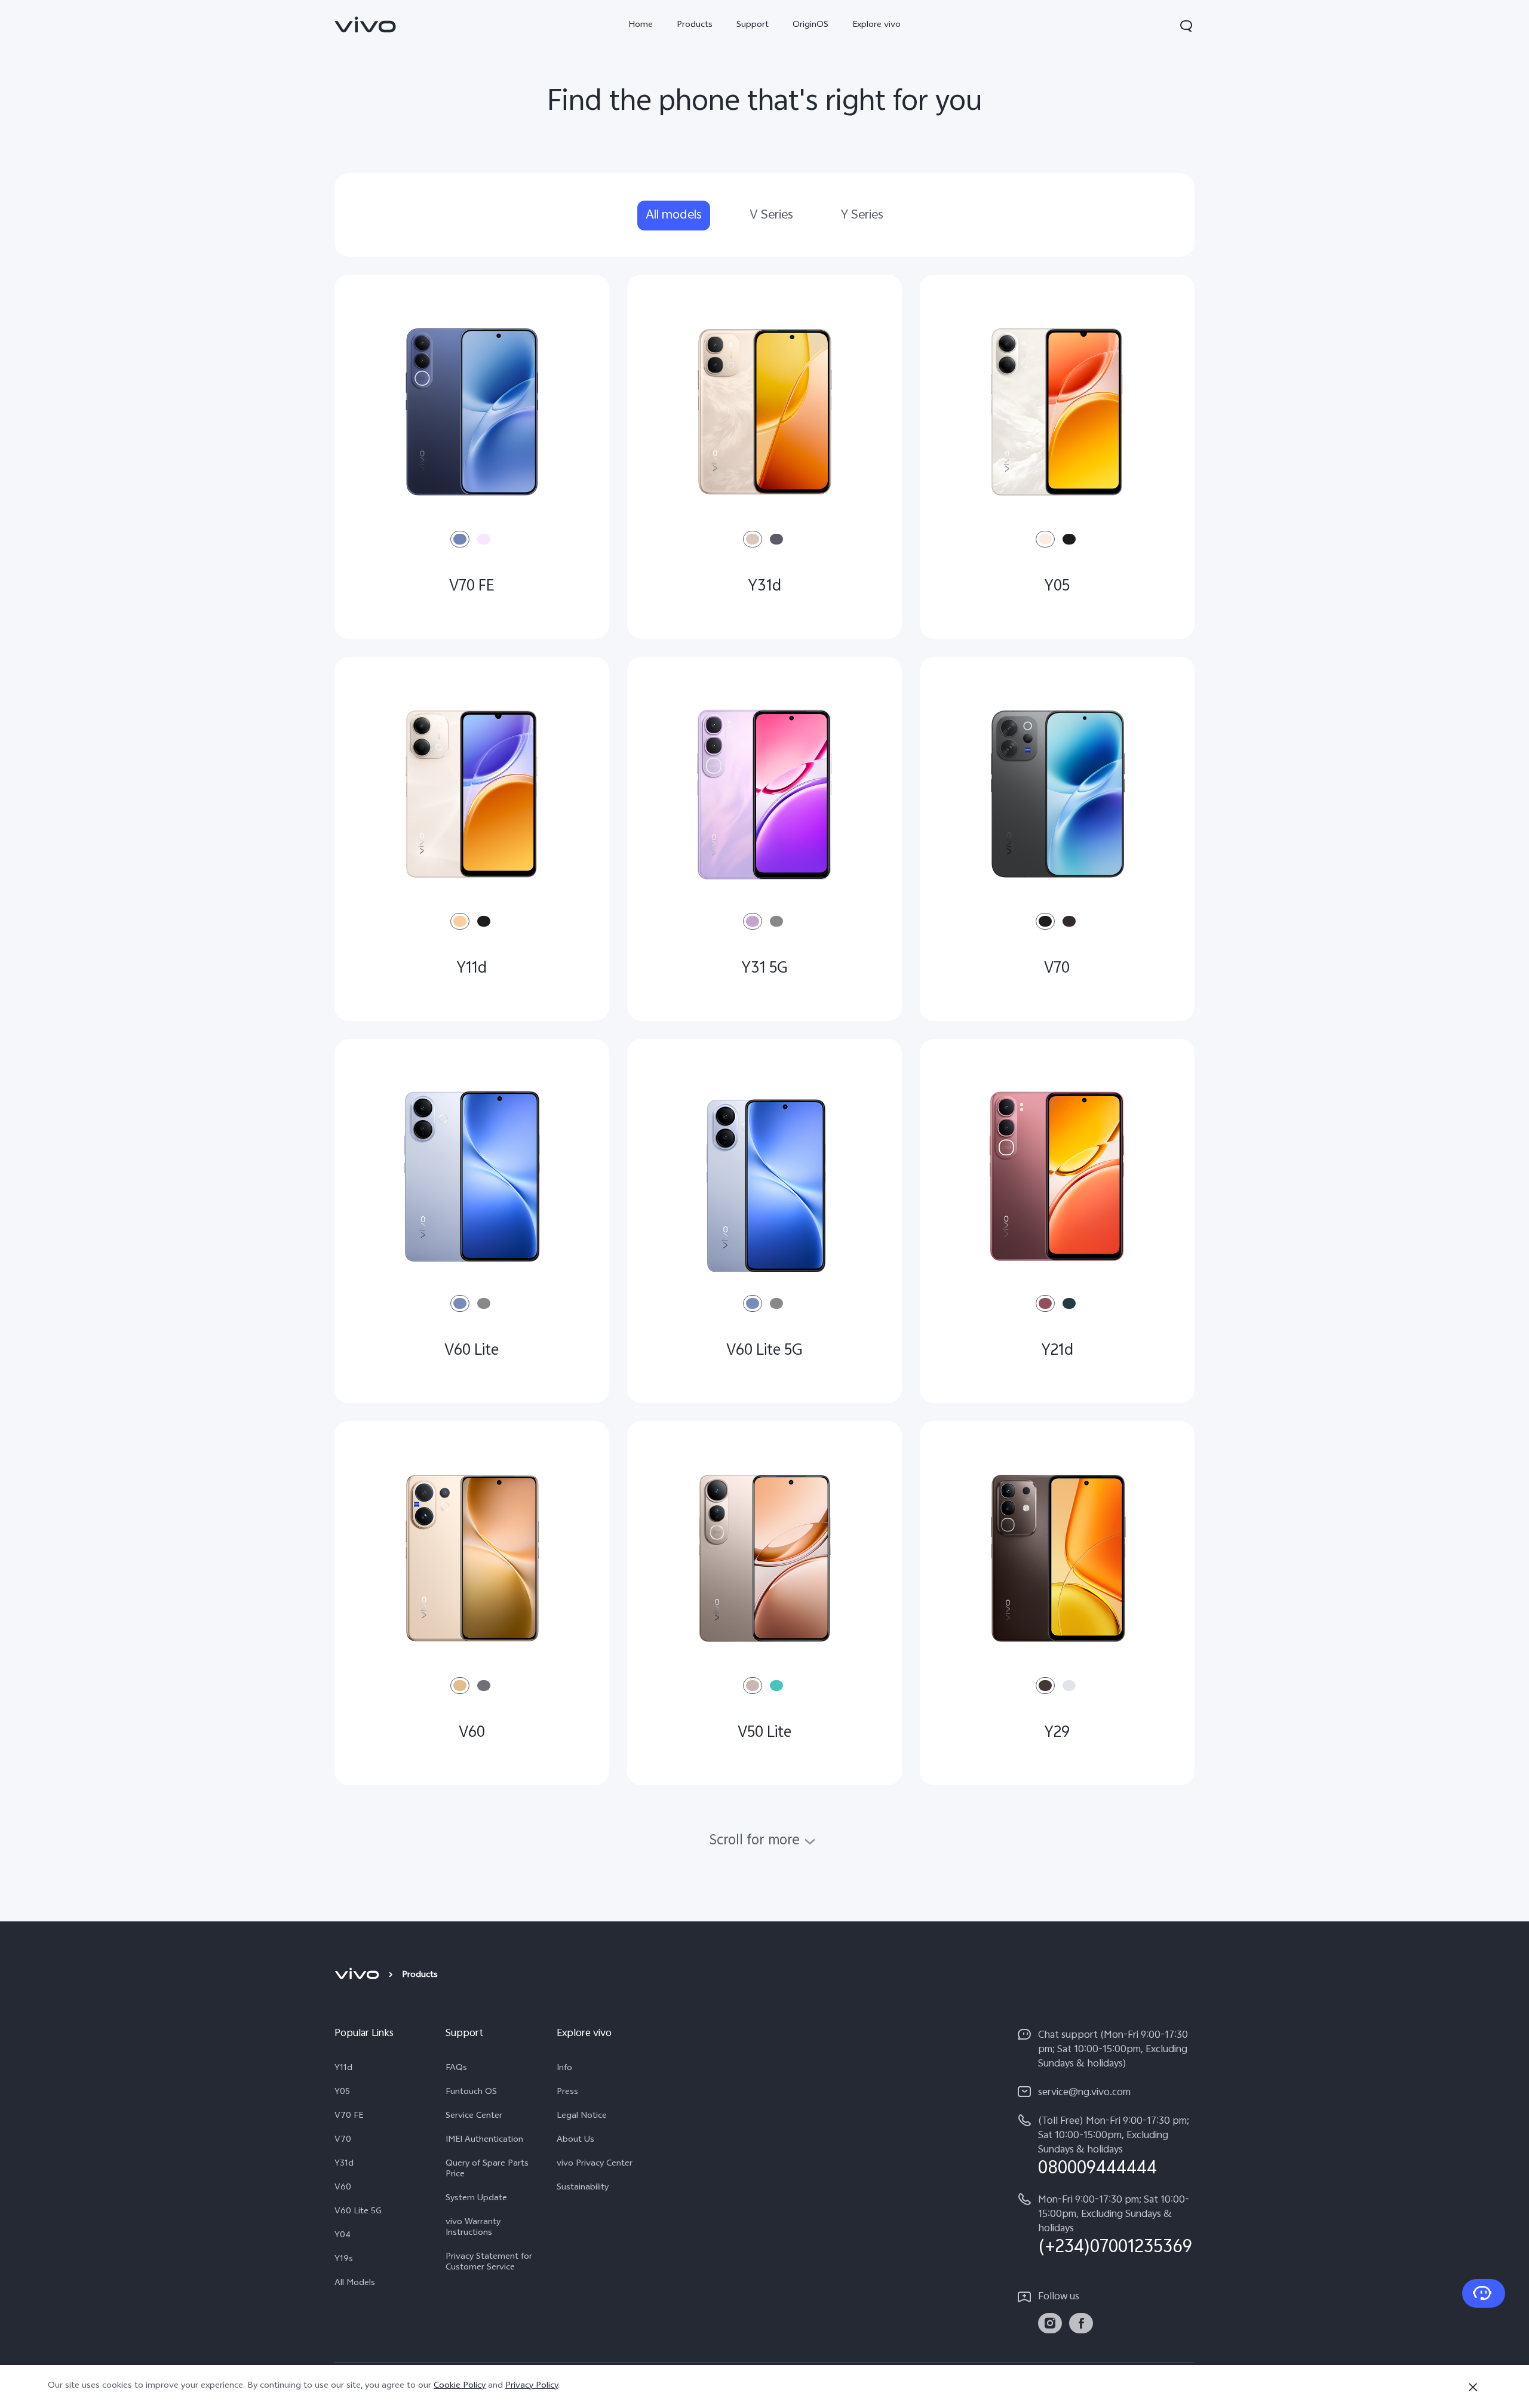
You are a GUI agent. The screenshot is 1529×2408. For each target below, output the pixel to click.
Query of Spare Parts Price (487, 2170)
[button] (1186, 26)
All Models (355, 2284)
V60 (343, 2188)
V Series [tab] (771, 216)
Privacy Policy (532, 2386)
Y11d (343, 2069)
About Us (575, 2141)
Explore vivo (876, 25)
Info (564, 2069)
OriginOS (810, 25)
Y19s (344, 2260)
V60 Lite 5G (358, 2212)
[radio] (460, 539)
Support (753, 25)
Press (567, 2093)
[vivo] (359, 1976)
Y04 (343, 2236)
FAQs (456, 2069)
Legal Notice (582, 2117)
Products (695, 25)
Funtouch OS (471, 2093)
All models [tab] (674, 216)
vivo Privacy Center (595, 2164)
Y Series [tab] (862, 216)
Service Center (474, 2117)
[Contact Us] (1484, 2293)
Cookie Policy (460, 2386)
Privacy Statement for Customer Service (489, 2263)
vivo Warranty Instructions (473, 2228)
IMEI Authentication (484, 2141)
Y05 (342, 2093)
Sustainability (583, 2188)
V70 (343, 2141)
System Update (476, 2199)
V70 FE (349, 2117)
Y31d (344, 2164)
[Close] (1473, 2387)
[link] (366, 24)
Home (641, 25)
